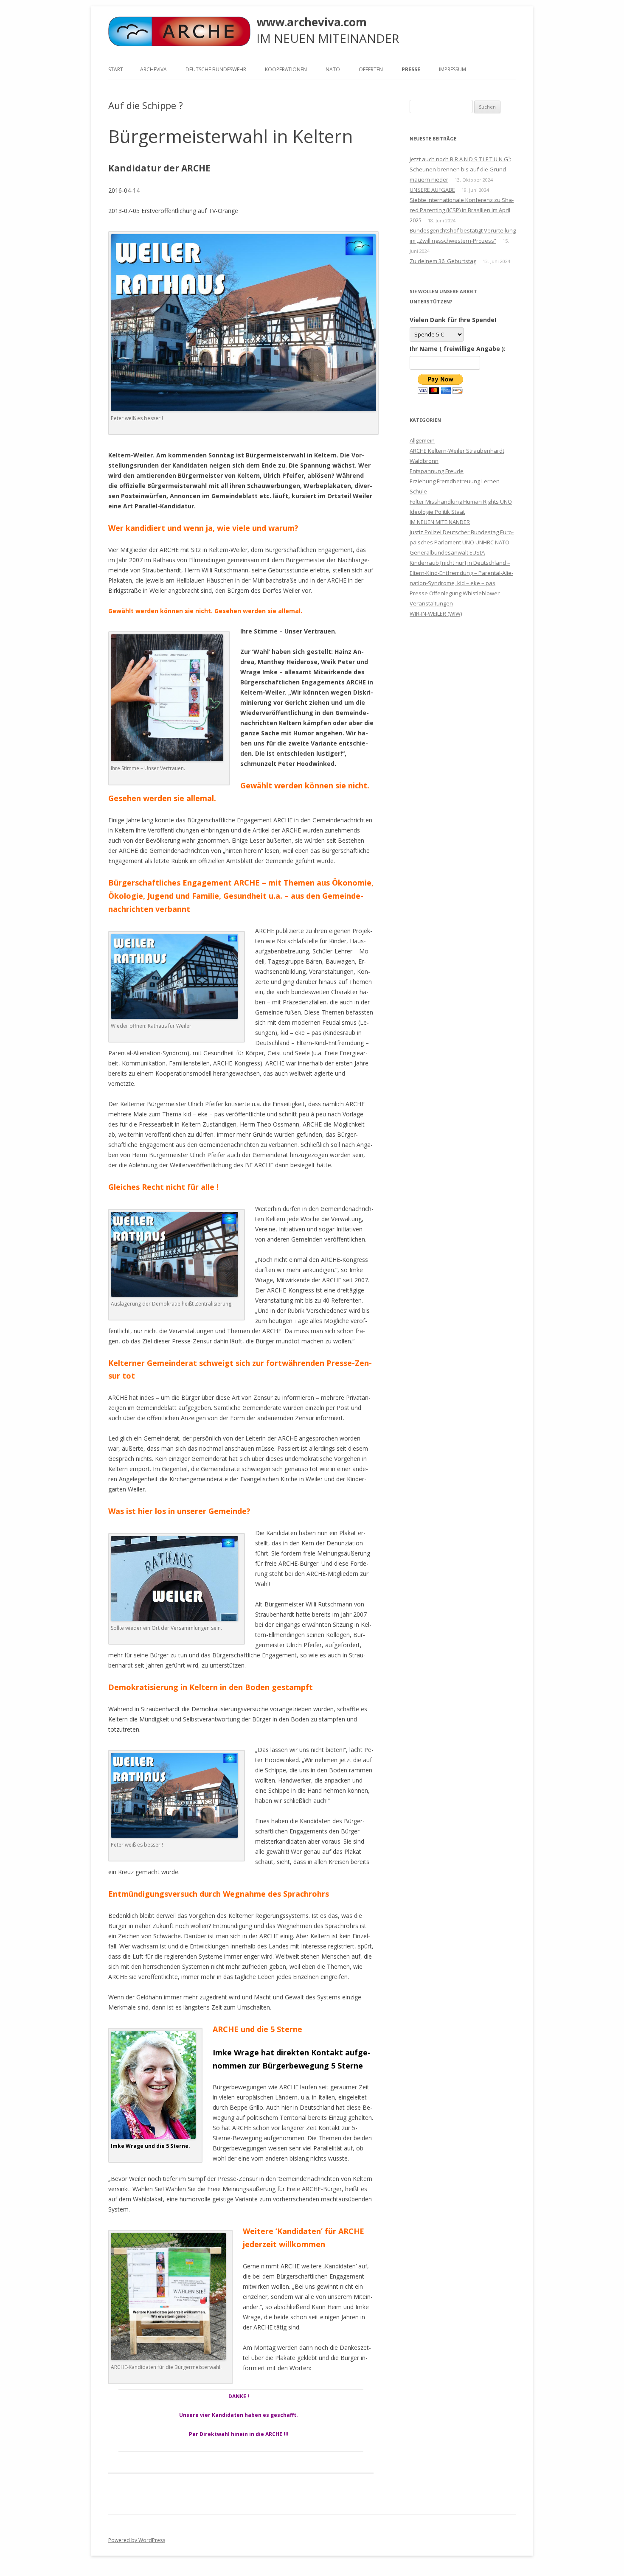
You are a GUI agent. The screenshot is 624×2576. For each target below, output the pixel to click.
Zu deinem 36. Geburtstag (443, 261)
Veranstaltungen (431, 603)
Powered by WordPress (137, 2540)
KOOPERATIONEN (286, 69)
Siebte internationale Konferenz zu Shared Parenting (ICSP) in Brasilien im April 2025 (462, 210)
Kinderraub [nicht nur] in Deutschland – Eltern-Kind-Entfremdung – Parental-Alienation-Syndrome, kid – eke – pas (461, 573)
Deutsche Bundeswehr (216, 69)
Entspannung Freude (437, 471)
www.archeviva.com (312, 22)
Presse (411, 69)
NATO (333, 69)
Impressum (453, 69)
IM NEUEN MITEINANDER (440, 522)
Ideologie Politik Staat (437, 512)
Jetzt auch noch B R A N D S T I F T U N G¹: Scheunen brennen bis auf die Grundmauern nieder (460, 169)
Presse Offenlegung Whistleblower (455, 593)
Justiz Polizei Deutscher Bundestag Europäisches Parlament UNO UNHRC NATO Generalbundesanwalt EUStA (462, 542)
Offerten (371, 69)
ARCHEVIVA (153, 69)
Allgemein (422, 440)
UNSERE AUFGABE (432, 190)
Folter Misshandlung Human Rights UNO (461, 502)
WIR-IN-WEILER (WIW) (436, 614)
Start (116, 69)
